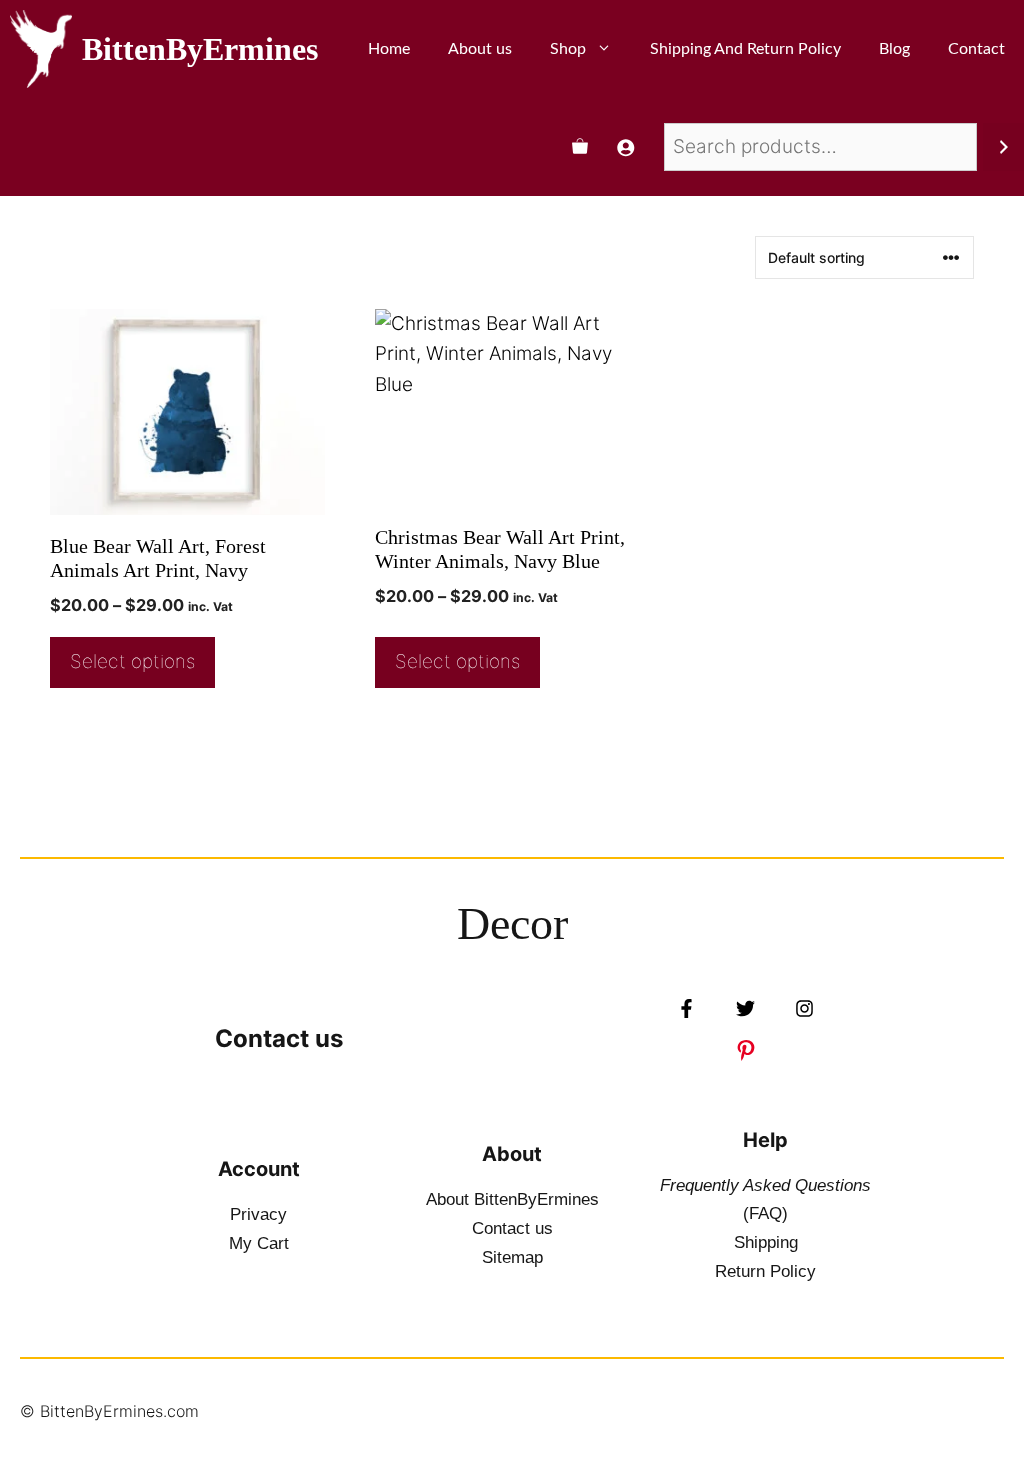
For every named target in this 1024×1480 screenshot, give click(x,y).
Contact (976, 49)
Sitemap (512, 1257)
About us (480, 49)
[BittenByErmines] (41, 49)
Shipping (766, 1242)
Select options (132, 661)
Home (389, 49)
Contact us (279, 1038)
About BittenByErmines (512, 1199)
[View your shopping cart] (580, 147)
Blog (894, 49)
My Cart (259, 1243)
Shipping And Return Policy (745, 49)
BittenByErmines (200, 49)
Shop (568, 49)
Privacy (258, 1214)
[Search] (1003, 147)
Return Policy (765, 1271)
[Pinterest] (746, 1050)
